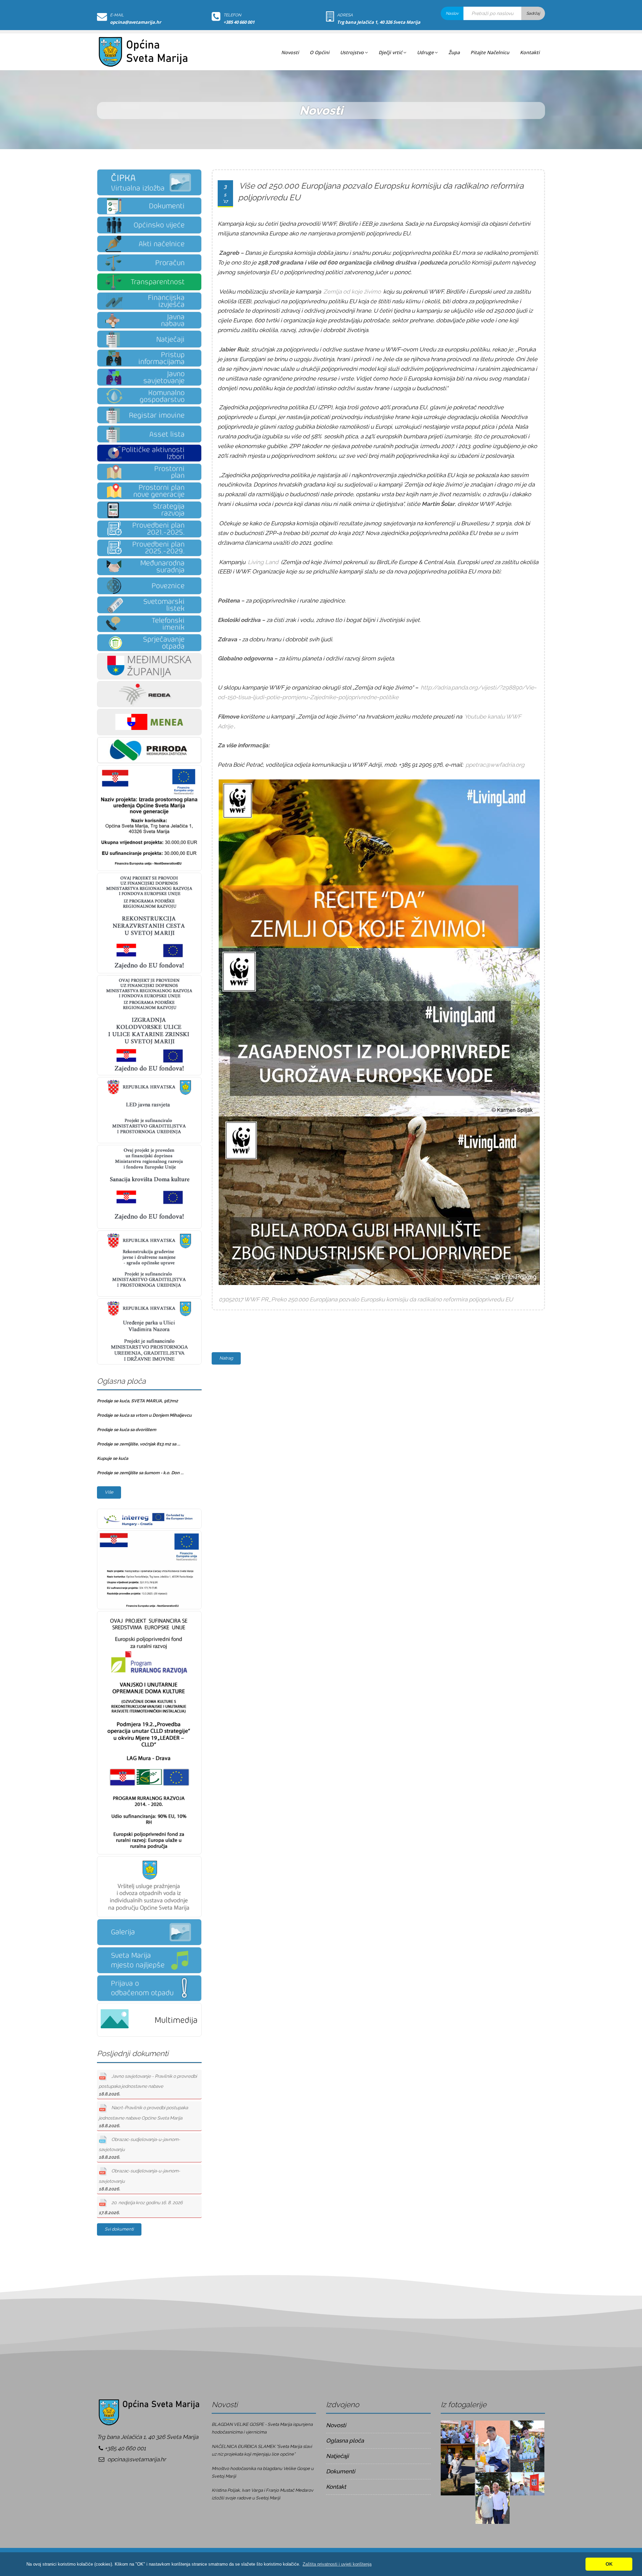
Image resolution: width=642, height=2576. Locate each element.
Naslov (452, 13)
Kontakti (530, 52)
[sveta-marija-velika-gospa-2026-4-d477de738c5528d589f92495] (527, 2446)
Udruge (425, 52)
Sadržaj (533, 13)
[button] (337, 2564)
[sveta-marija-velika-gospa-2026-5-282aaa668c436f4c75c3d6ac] (458, 2469)
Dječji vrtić (390, 52)
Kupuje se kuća (113, 1458)
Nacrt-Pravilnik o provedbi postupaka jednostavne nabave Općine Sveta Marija (143, 2117)
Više (109, 1492)
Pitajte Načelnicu (490, 52)
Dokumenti (341, 2471)
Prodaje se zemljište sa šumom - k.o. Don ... (140, 1473)
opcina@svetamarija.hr (136, 22)
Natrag (226, 1358)
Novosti (290, 52)
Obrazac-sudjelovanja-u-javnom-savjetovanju (139, 2148)
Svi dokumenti (119, 2229)
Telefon (232, 15)
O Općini (319, 52)
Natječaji (337, 2456)
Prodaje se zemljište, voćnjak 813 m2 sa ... (139, 1444)
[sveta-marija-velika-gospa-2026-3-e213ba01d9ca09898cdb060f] (493, 2446)
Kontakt (336, 2487)
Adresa (345, 15)
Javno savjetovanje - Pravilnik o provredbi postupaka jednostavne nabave (148, 2085)
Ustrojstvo (352, 52)
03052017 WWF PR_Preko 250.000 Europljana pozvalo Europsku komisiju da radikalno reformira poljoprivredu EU (366, 1299)
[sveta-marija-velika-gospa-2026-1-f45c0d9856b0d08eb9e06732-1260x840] (458, 2432)
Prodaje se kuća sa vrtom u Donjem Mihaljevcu (144, 1415)
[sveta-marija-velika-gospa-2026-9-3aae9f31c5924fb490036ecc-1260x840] (527, 2483)
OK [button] (609, 2564)
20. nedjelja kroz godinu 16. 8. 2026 (141, 2208)
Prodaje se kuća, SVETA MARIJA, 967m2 (137, 1401)
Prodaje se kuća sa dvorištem (127, 1430)
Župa (454, 52)
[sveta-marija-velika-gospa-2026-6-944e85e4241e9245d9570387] (493, 2497)
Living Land (263, 562)
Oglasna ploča (345, 2441)
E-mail (117, 15)
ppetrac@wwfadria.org (495, 765)
